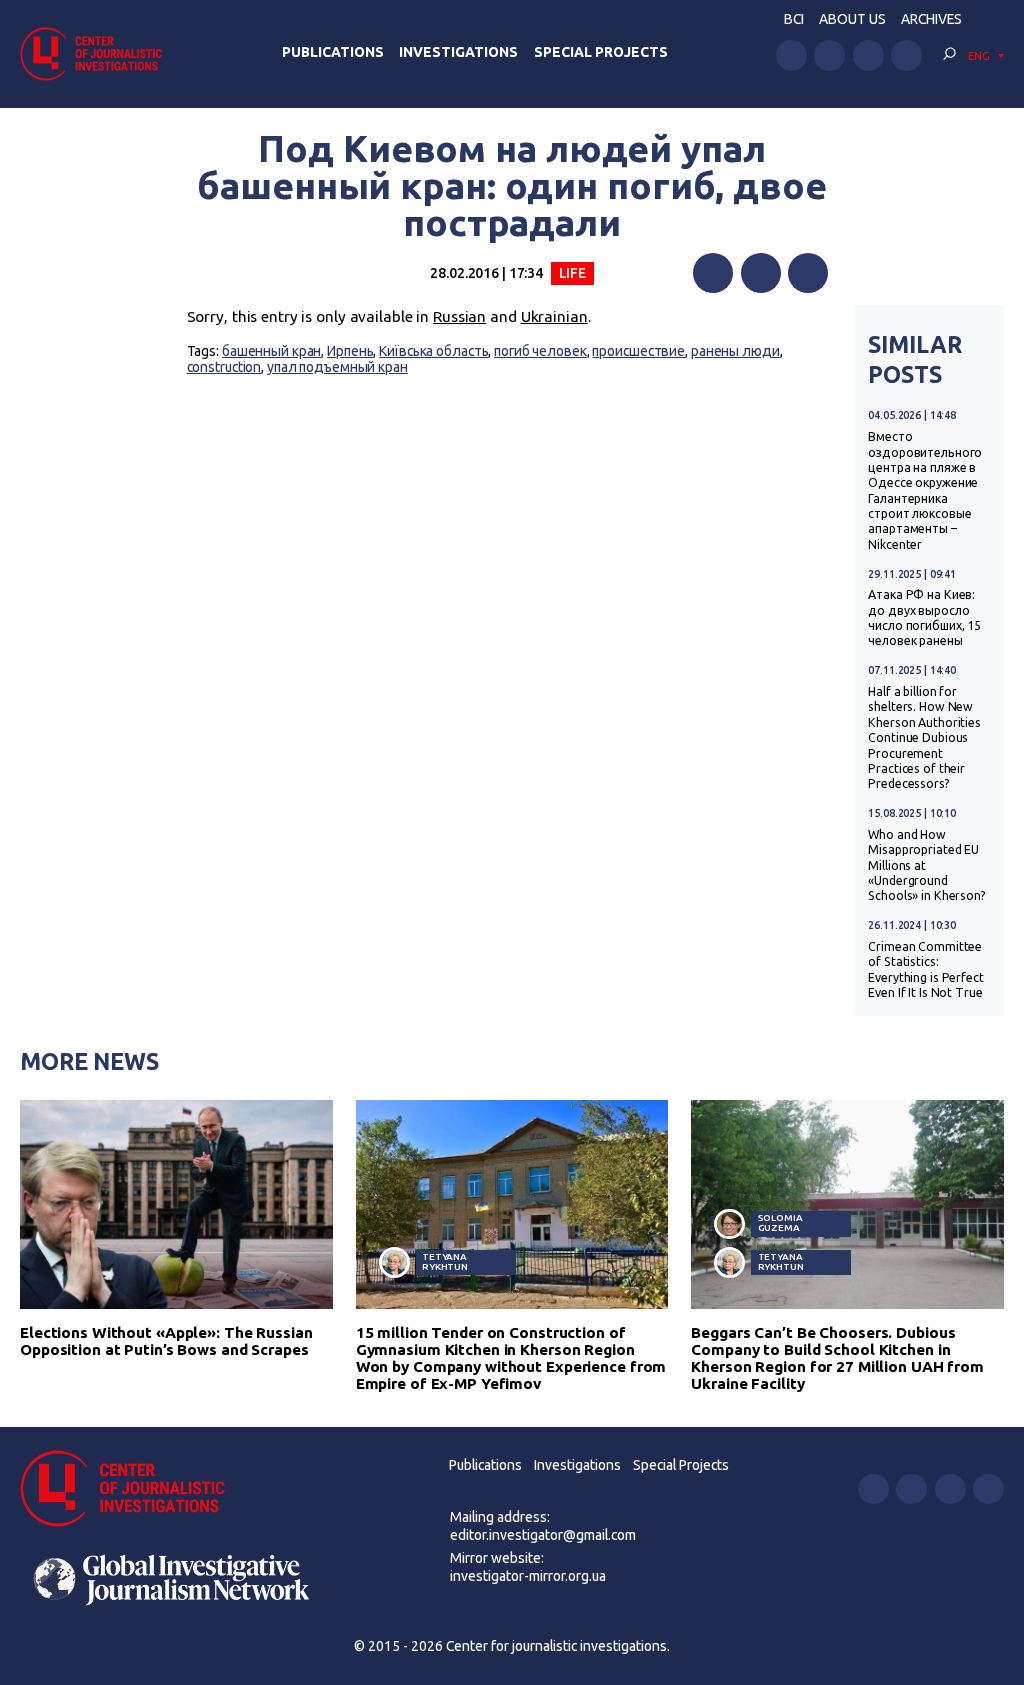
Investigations (458, 52)
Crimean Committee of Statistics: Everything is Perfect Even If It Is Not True (926, 969)
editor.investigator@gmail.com (543, 1535)
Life (573, 273)
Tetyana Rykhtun (445, 1261)
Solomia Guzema (780, 1222)
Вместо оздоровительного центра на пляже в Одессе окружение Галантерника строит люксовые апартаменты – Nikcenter (925, 490)
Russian (459, 316)
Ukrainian (554, 316)
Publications (333, 52)
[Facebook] (713, 273)
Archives (931, 19)
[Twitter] (761, 273)
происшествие (638, 351)
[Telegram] (808, 273)
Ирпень (350, 351)
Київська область (433, 351)
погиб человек (540, 351)
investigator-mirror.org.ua (528, 1576)
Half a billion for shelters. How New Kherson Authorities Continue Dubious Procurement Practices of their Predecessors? (924, 737)
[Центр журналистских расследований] (97, 53)
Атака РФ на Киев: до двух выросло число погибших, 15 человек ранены (924, 617)
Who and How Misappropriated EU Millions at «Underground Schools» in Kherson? (927, 865)
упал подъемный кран (337, 367)
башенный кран (272, 351)
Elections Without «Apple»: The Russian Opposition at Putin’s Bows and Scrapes (166, 1341)
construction (224, 367)
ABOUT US (852, 19)
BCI (794, 19)
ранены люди (735, 351)
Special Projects (601, 52)
